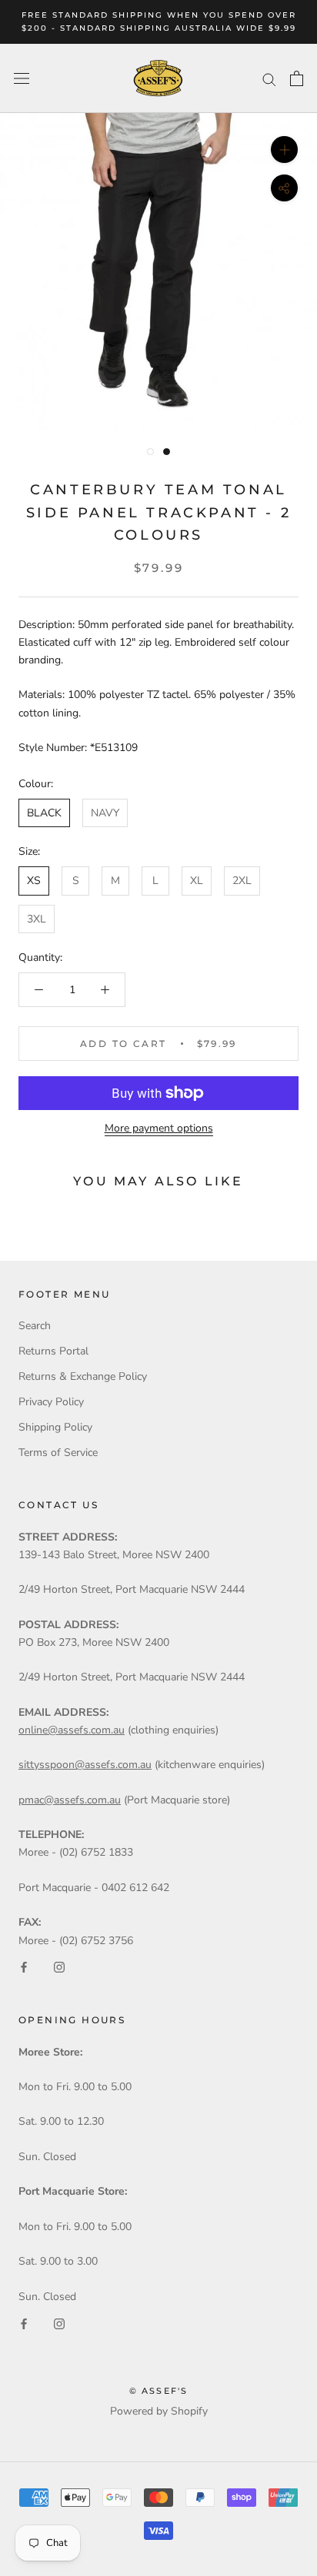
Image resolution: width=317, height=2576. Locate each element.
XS (34, 881)
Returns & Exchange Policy (83, 1376)
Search (35, 1326)
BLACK (44, 813)
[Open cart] (297, 78)
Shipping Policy (55, 1427)
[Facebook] (24, 1967)
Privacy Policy (51, 1402)
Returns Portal (53, 1351)
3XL (37, 919)
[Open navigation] (22, 79)
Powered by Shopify (159, 2411)
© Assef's (159, 2391)
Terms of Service (58, 1453)
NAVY (105, 813)
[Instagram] (59, 1967)
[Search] (269, 79)
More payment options (159, 1128)
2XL (242, 881)
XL (197, 881)
